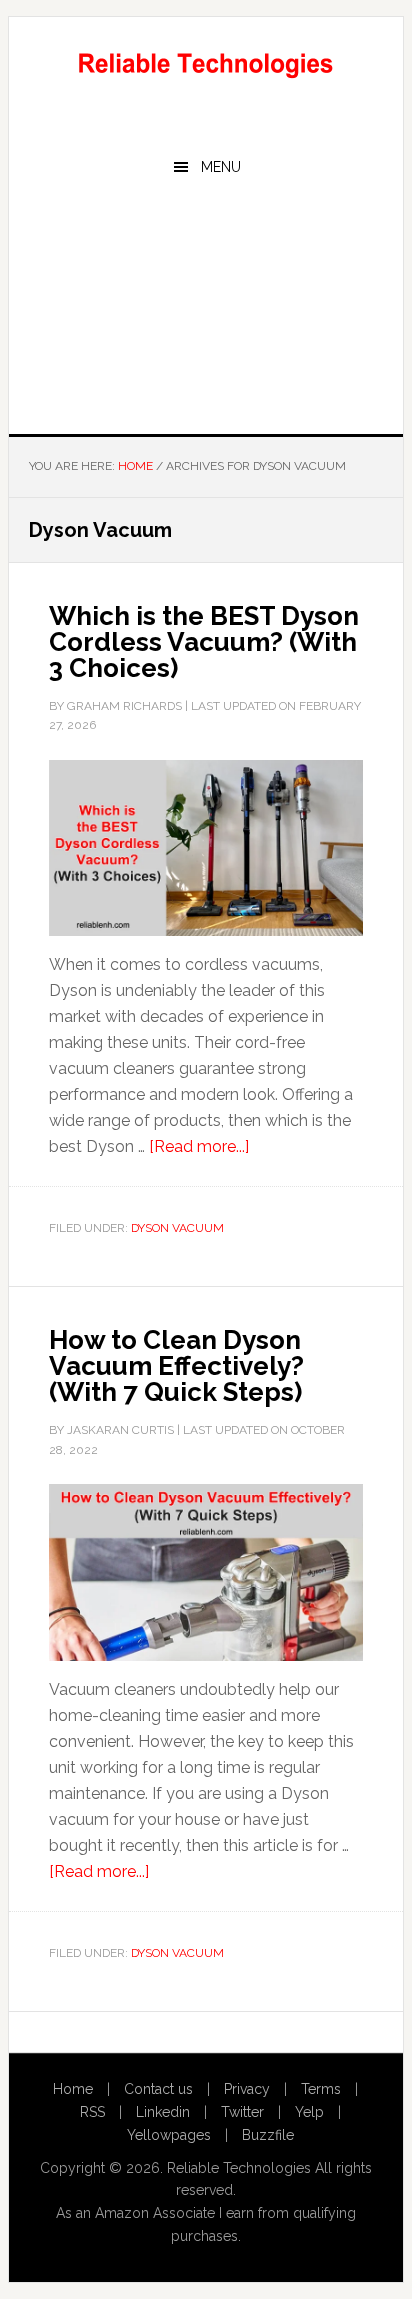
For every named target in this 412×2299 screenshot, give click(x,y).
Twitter (242, 2112)
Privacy (247, 2089)
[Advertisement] (206, 313)
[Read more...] (199, 1146)
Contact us (158, 2089)
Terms (321, 2089)
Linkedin (163, 2112)
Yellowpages (169, 2135)
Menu (221, 167)
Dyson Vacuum (177, 1228)
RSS (92, 2112)
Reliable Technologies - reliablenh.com (206, 62)
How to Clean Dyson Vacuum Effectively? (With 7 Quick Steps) (176, 1366)
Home (73, 2089)
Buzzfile (268, 2135)
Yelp (309, 2112)
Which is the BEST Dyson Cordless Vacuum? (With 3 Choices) (204, 642)
